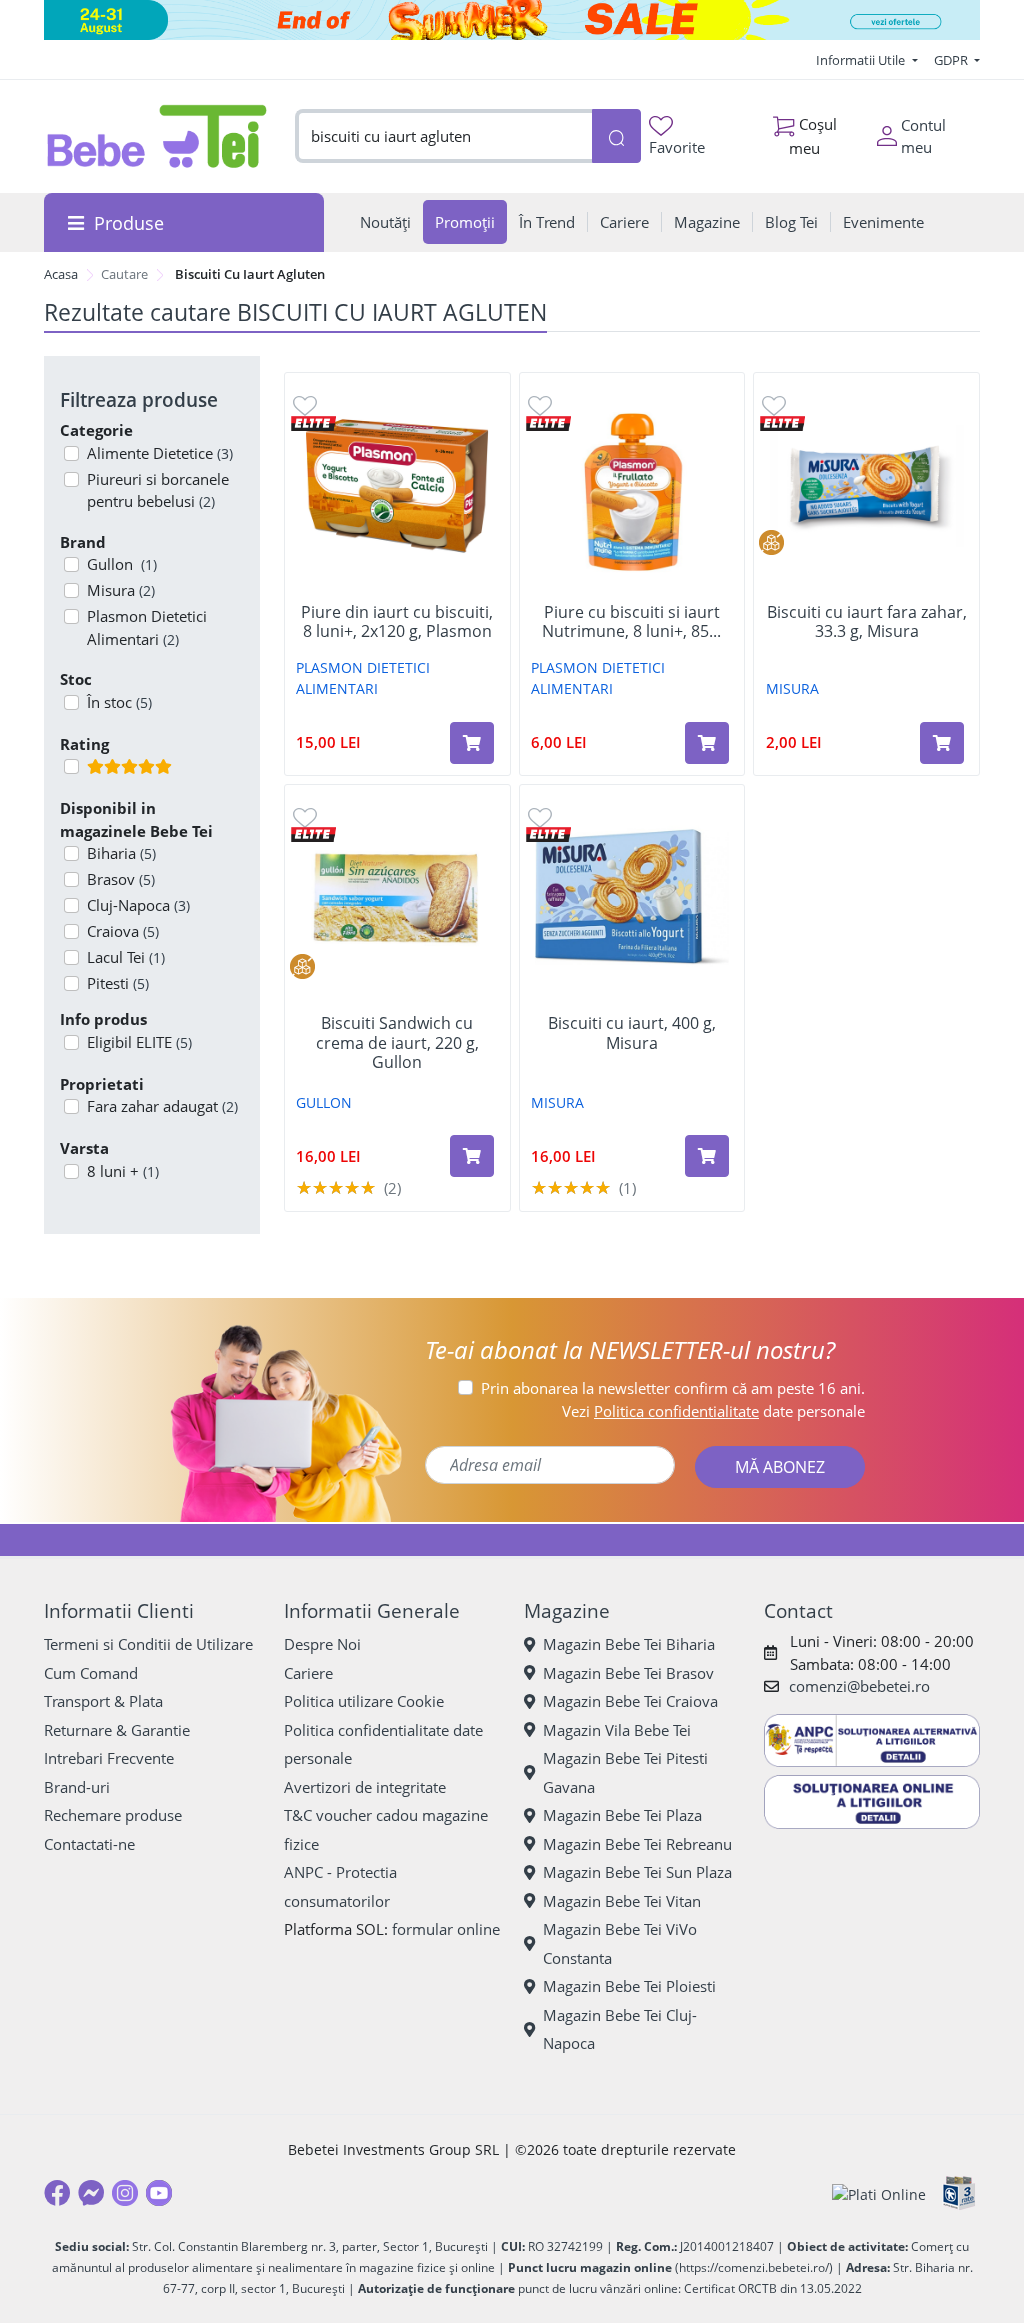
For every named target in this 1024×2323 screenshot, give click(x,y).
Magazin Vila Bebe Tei (617, 1730)
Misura (121, 590)
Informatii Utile (862, 60)
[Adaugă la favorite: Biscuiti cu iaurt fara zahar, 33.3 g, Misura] (774, 404)
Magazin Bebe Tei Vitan (622, 1901)
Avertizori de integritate (365, 1787)
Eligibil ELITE (139, 1042)
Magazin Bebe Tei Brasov (628, 1673)
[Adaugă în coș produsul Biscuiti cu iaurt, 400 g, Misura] (707, 1156)
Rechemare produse (113, 1815)
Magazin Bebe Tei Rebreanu (637, 1844)
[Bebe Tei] (157, 136)
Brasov (121, 879)
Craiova (123, 931)
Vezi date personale (713, 1411)
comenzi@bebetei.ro (859, 1686)
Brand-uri (77, 1787)
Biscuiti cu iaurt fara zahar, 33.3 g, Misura (867, 622)
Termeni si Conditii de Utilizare (148, 1644)
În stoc (119, 702)
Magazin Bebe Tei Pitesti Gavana (625, 1772)
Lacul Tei (126, 957)
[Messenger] (91, 2193)
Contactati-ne (89, 1844)
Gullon (122, 564)
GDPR (952, 60)
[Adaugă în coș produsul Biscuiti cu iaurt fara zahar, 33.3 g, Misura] (942, 743)
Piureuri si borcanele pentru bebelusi (158, 490)
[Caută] (616, 136)
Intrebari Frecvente (109, 1758)
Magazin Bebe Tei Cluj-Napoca (620, 2029)
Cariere (308, 1673)
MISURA (792, 688)
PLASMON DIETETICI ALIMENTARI (363, 678)
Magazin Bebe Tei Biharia (629, 1644)
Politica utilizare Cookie (364, 1701)
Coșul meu (813, 135)
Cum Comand (91, 1673)
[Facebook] (57, 2193)
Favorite (677, 147)
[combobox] (443, 136)
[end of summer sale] (512, 20)
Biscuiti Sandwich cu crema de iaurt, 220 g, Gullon (397, 1043)
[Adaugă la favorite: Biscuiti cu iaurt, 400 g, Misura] (540, 816)
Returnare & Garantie (117, 1730)
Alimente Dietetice (160, 453)
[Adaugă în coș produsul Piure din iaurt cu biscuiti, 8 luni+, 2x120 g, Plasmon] (472, 743)
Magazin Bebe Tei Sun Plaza (637, 1872)
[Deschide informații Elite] (313, 421)
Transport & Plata (103, 1701)
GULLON (324, 1102)
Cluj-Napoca (138, 905)
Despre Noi (322, 1644)
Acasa (61, 274)
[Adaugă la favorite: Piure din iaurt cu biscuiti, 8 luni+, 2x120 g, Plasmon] (305, 404)
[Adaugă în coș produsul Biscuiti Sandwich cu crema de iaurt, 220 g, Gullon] (472, 1156)
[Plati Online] (879, 2193)
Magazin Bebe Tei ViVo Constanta (620, 1943)
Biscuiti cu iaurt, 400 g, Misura (632, 1033)
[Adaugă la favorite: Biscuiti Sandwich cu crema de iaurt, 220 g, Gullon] (305, 816)
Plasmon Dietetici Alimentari (147, 627)
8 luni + (123, 1171)
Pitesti (118, 983)
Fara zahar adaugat (162, 1106)
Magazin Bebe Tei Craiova (630, 1701)
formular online (446, 1929)
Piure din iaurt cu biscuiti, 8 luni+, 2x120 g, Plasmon (397, 622)
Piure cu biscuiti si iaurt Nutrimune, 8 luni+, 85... (631, 622)
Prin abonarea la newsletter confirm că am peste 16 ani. (673, 1388)
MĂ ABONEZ (780, 1467)
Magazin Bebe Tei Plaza (622, 1815)
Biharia (121, 853)
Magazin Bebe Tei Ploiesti (629, 1986)
